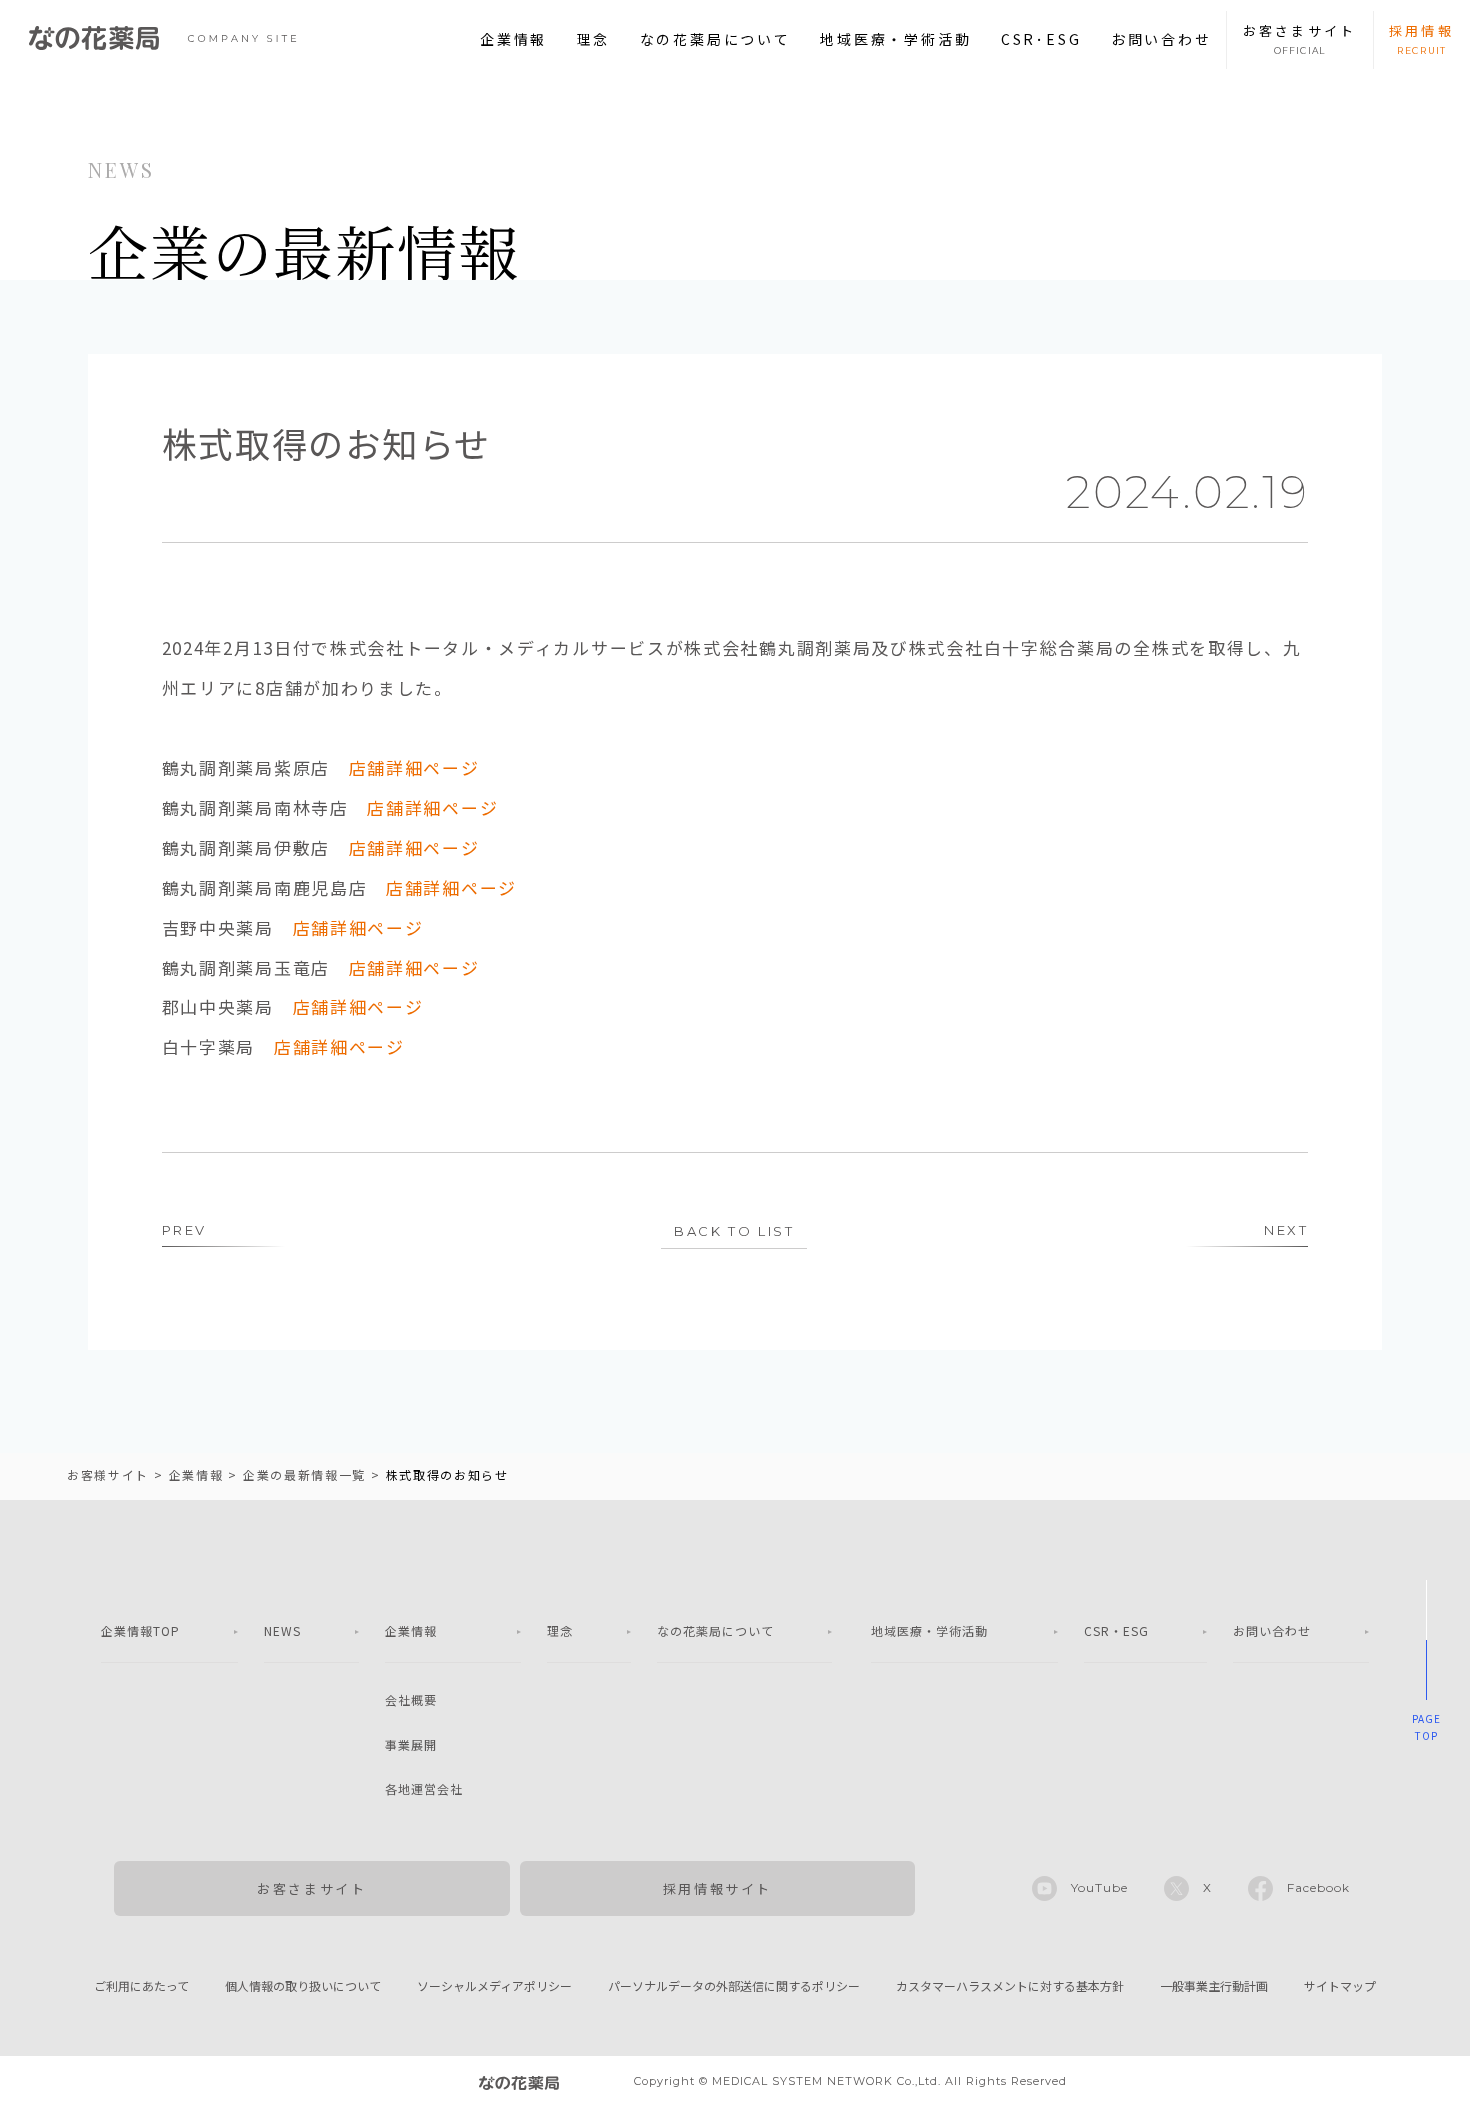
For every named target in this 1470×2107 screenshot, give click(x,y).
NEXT (1286, 1230)
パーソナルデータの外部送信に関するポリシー (734, 1985)
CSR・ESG (1116, 1630)
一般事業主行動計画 (1214, 1985)
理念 (594, 39)
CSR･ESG (1041, 39)
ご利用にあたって (141, 1985)
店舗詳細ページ (414, 767)
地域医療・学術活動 (895, 39)
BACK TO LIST (734, 1231)
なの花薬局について (715, 39)
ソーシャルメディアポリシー (494, 1985)
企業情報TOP (140, 1630)
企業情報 (513, 39)
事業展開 (411, 1744)
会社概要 (411, 1699)
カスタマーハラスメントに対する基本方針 (1010, 1985)
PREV (184, 1230)
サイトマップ (1340, 1985)
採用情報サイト (717, 1888)
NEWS (282, 1630)
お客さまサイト (311, 1888)
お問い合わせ (1161, 39)
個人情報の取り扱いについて (303, 1985)
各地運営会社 (424, 1788)
